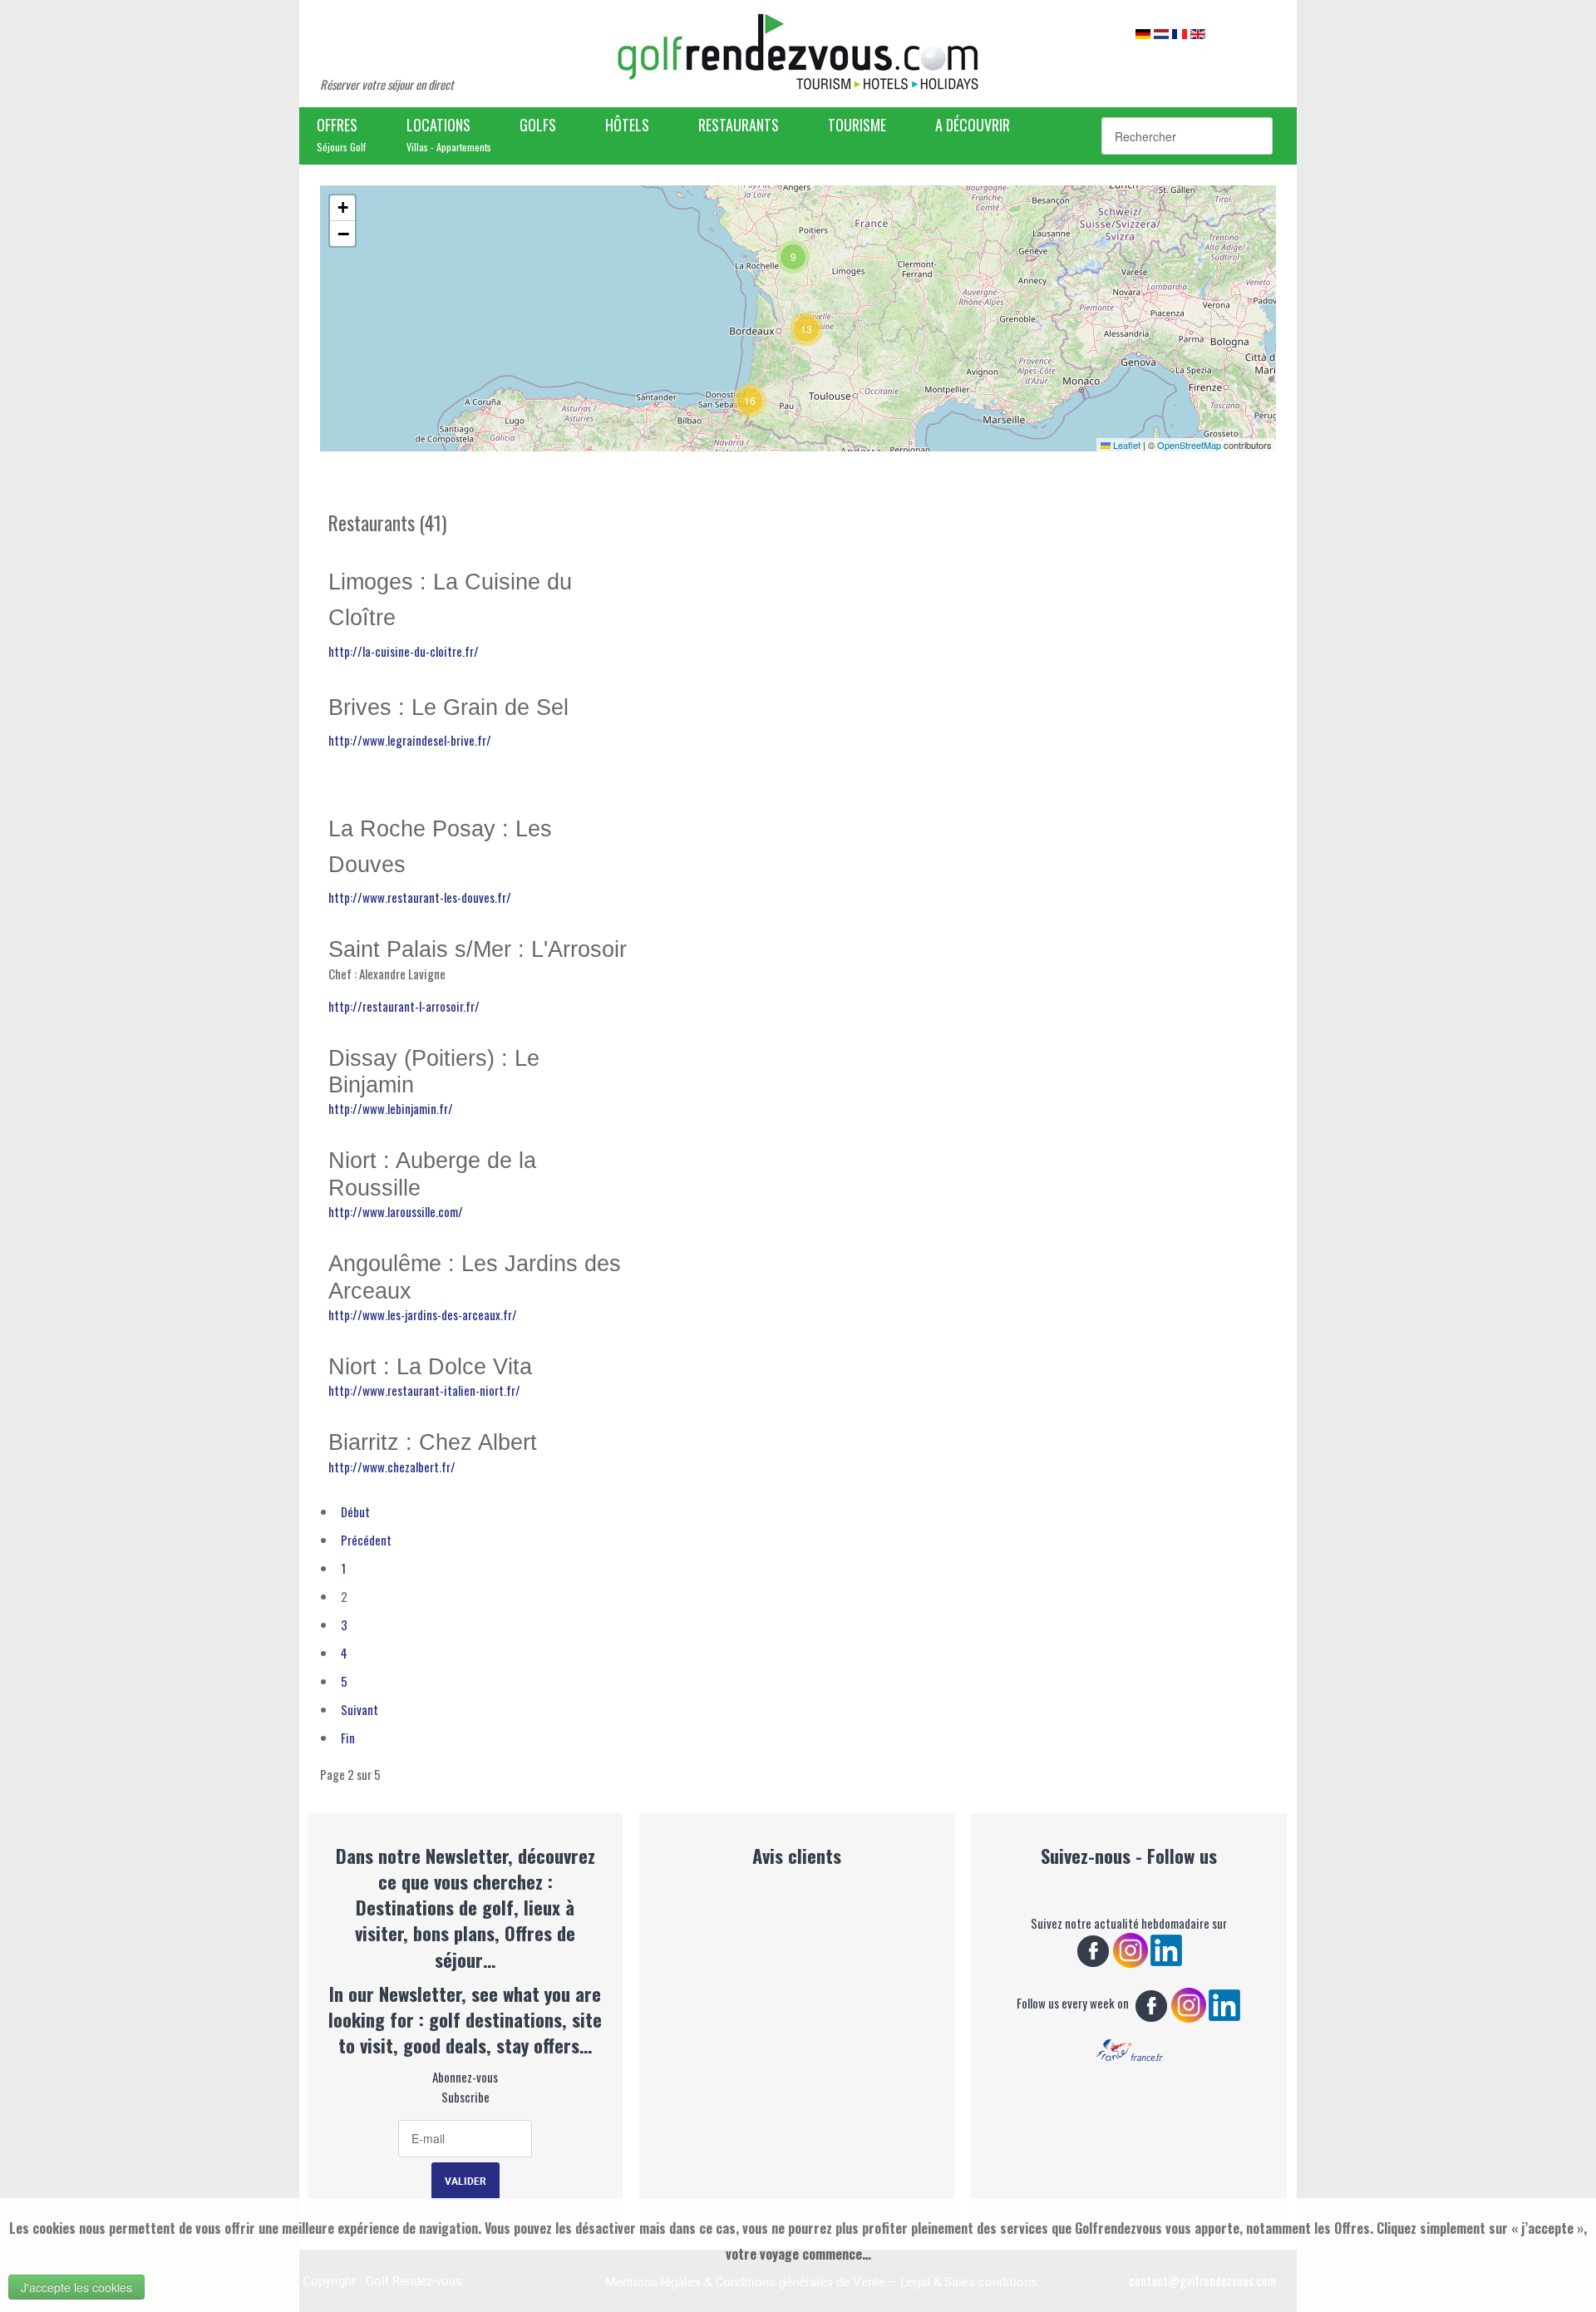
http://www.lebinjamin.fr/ (391, 1108)
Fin (348, 1738)
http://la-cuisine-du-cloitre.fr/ (404, 651)
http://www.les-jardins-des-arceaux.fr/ (423, 1314)
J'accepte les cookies (76, 2287)
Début (355, 1511)
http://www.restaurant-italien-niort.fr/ (424, 1390)
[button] (750, 401)
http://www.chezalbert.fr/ (392, 1467)
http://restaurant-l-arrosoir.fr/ (404, 1006)
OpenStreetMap (1189, 445)
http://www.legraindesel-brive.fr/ (410, 740)
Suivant (360, 1709)
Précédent (366, 1540)
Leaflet (1126, 445)
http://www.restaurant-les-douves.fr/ (421, 897)
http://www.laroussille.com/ (396, 1211)
